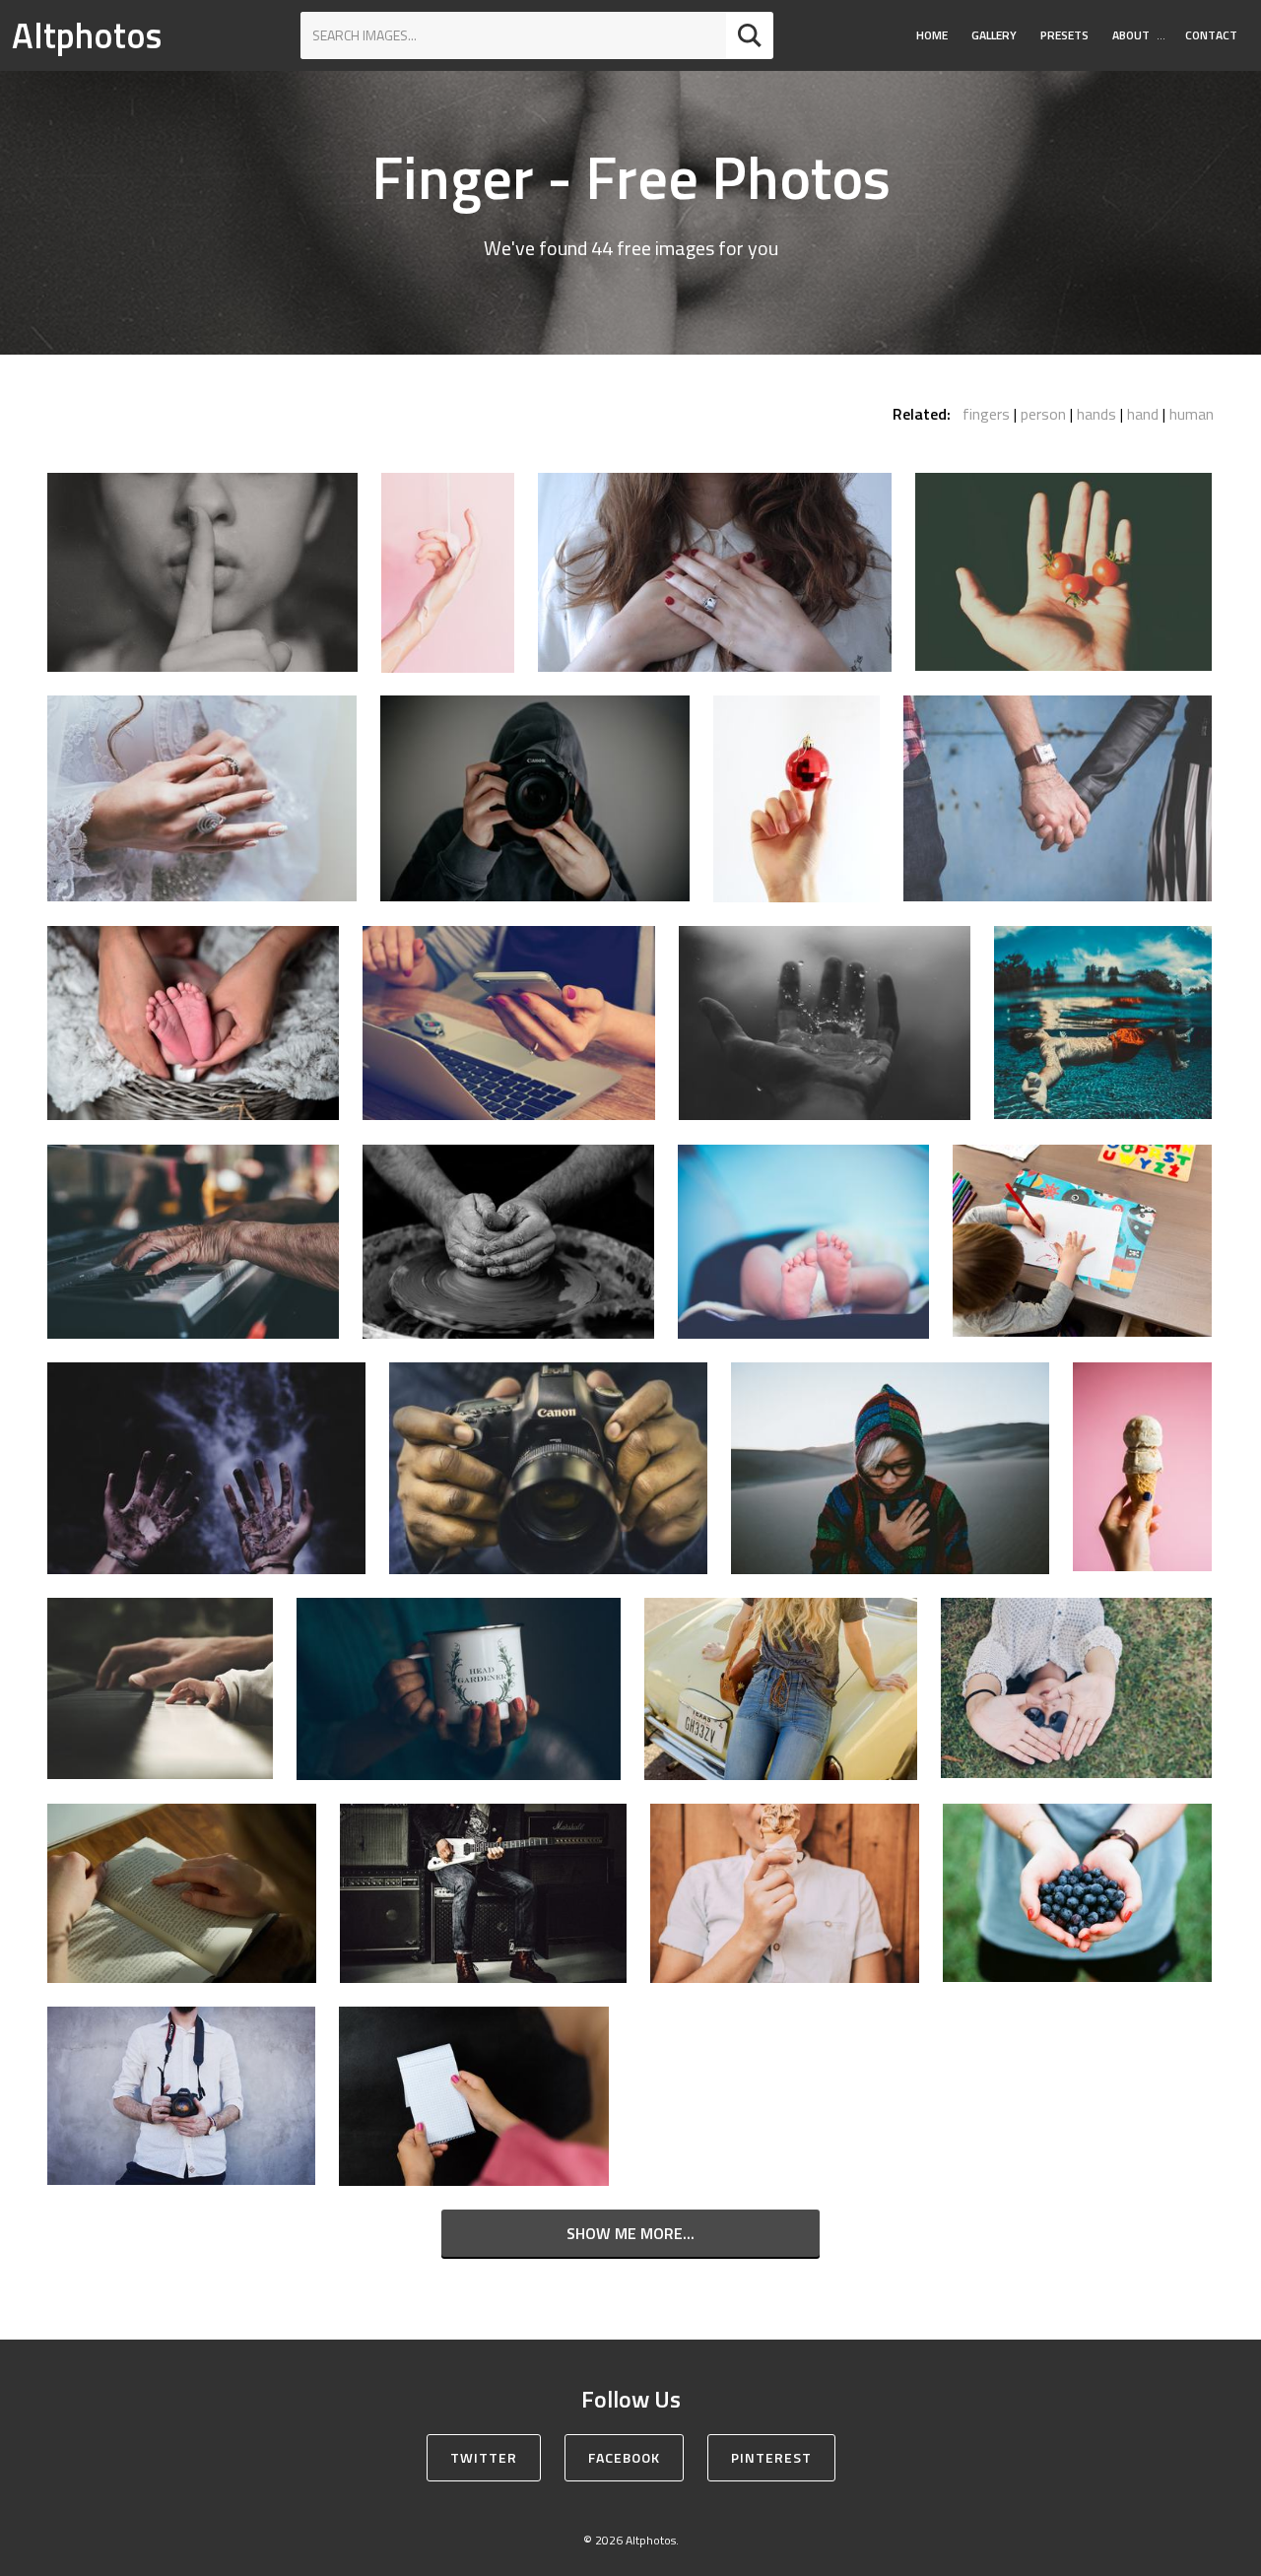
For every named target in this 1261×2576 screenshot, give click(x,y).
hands (1096, 414)
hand (1143, 414)
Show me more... (630, 2233)
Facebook (624, 2457)
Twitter (484, 2457)
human (1192, 414)
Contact (1211, 35)
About (1131, 35)
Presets (1064, 35)
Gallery (994, 35)
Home (932, 35)
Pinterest (771, 2457)
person (1043, 414)
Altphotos (87, 35)
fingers (986, 414)
